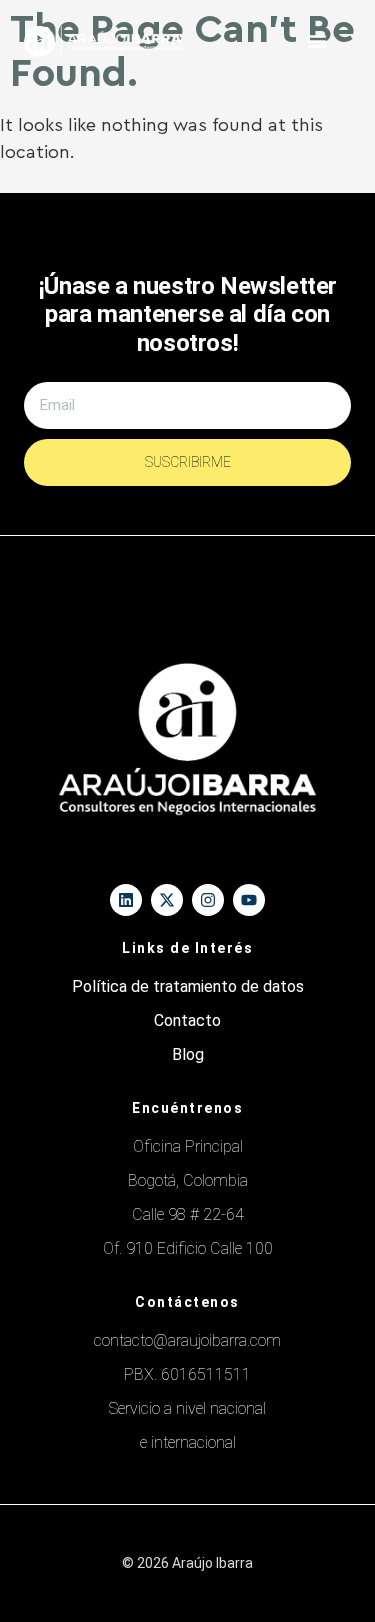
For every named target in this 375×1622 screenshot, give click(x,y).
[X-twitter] (167, 900)
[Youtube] (249, 900)
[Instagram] (208, 900)
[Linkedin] (126, 900)
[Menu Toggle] (317, 41)
